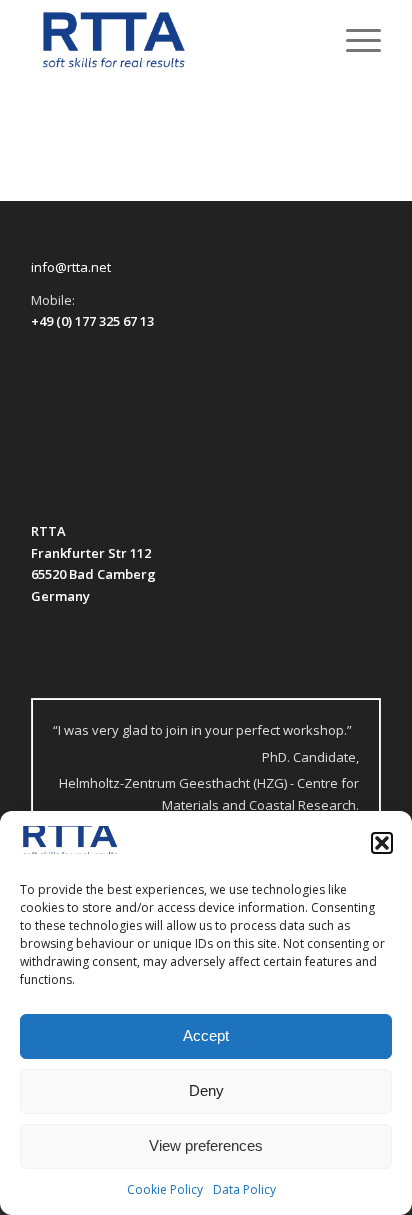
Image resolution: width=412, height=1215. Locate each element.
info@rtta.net (71, 267)
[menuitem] (353, 40)
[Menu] (353, 40)
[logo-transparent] (171, 40)
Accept (206, 1035)
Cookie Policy (165, 1189)
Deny (206, 1090)
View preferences (206, 1145)
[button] (382, 843)
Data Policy (244, 1189)
